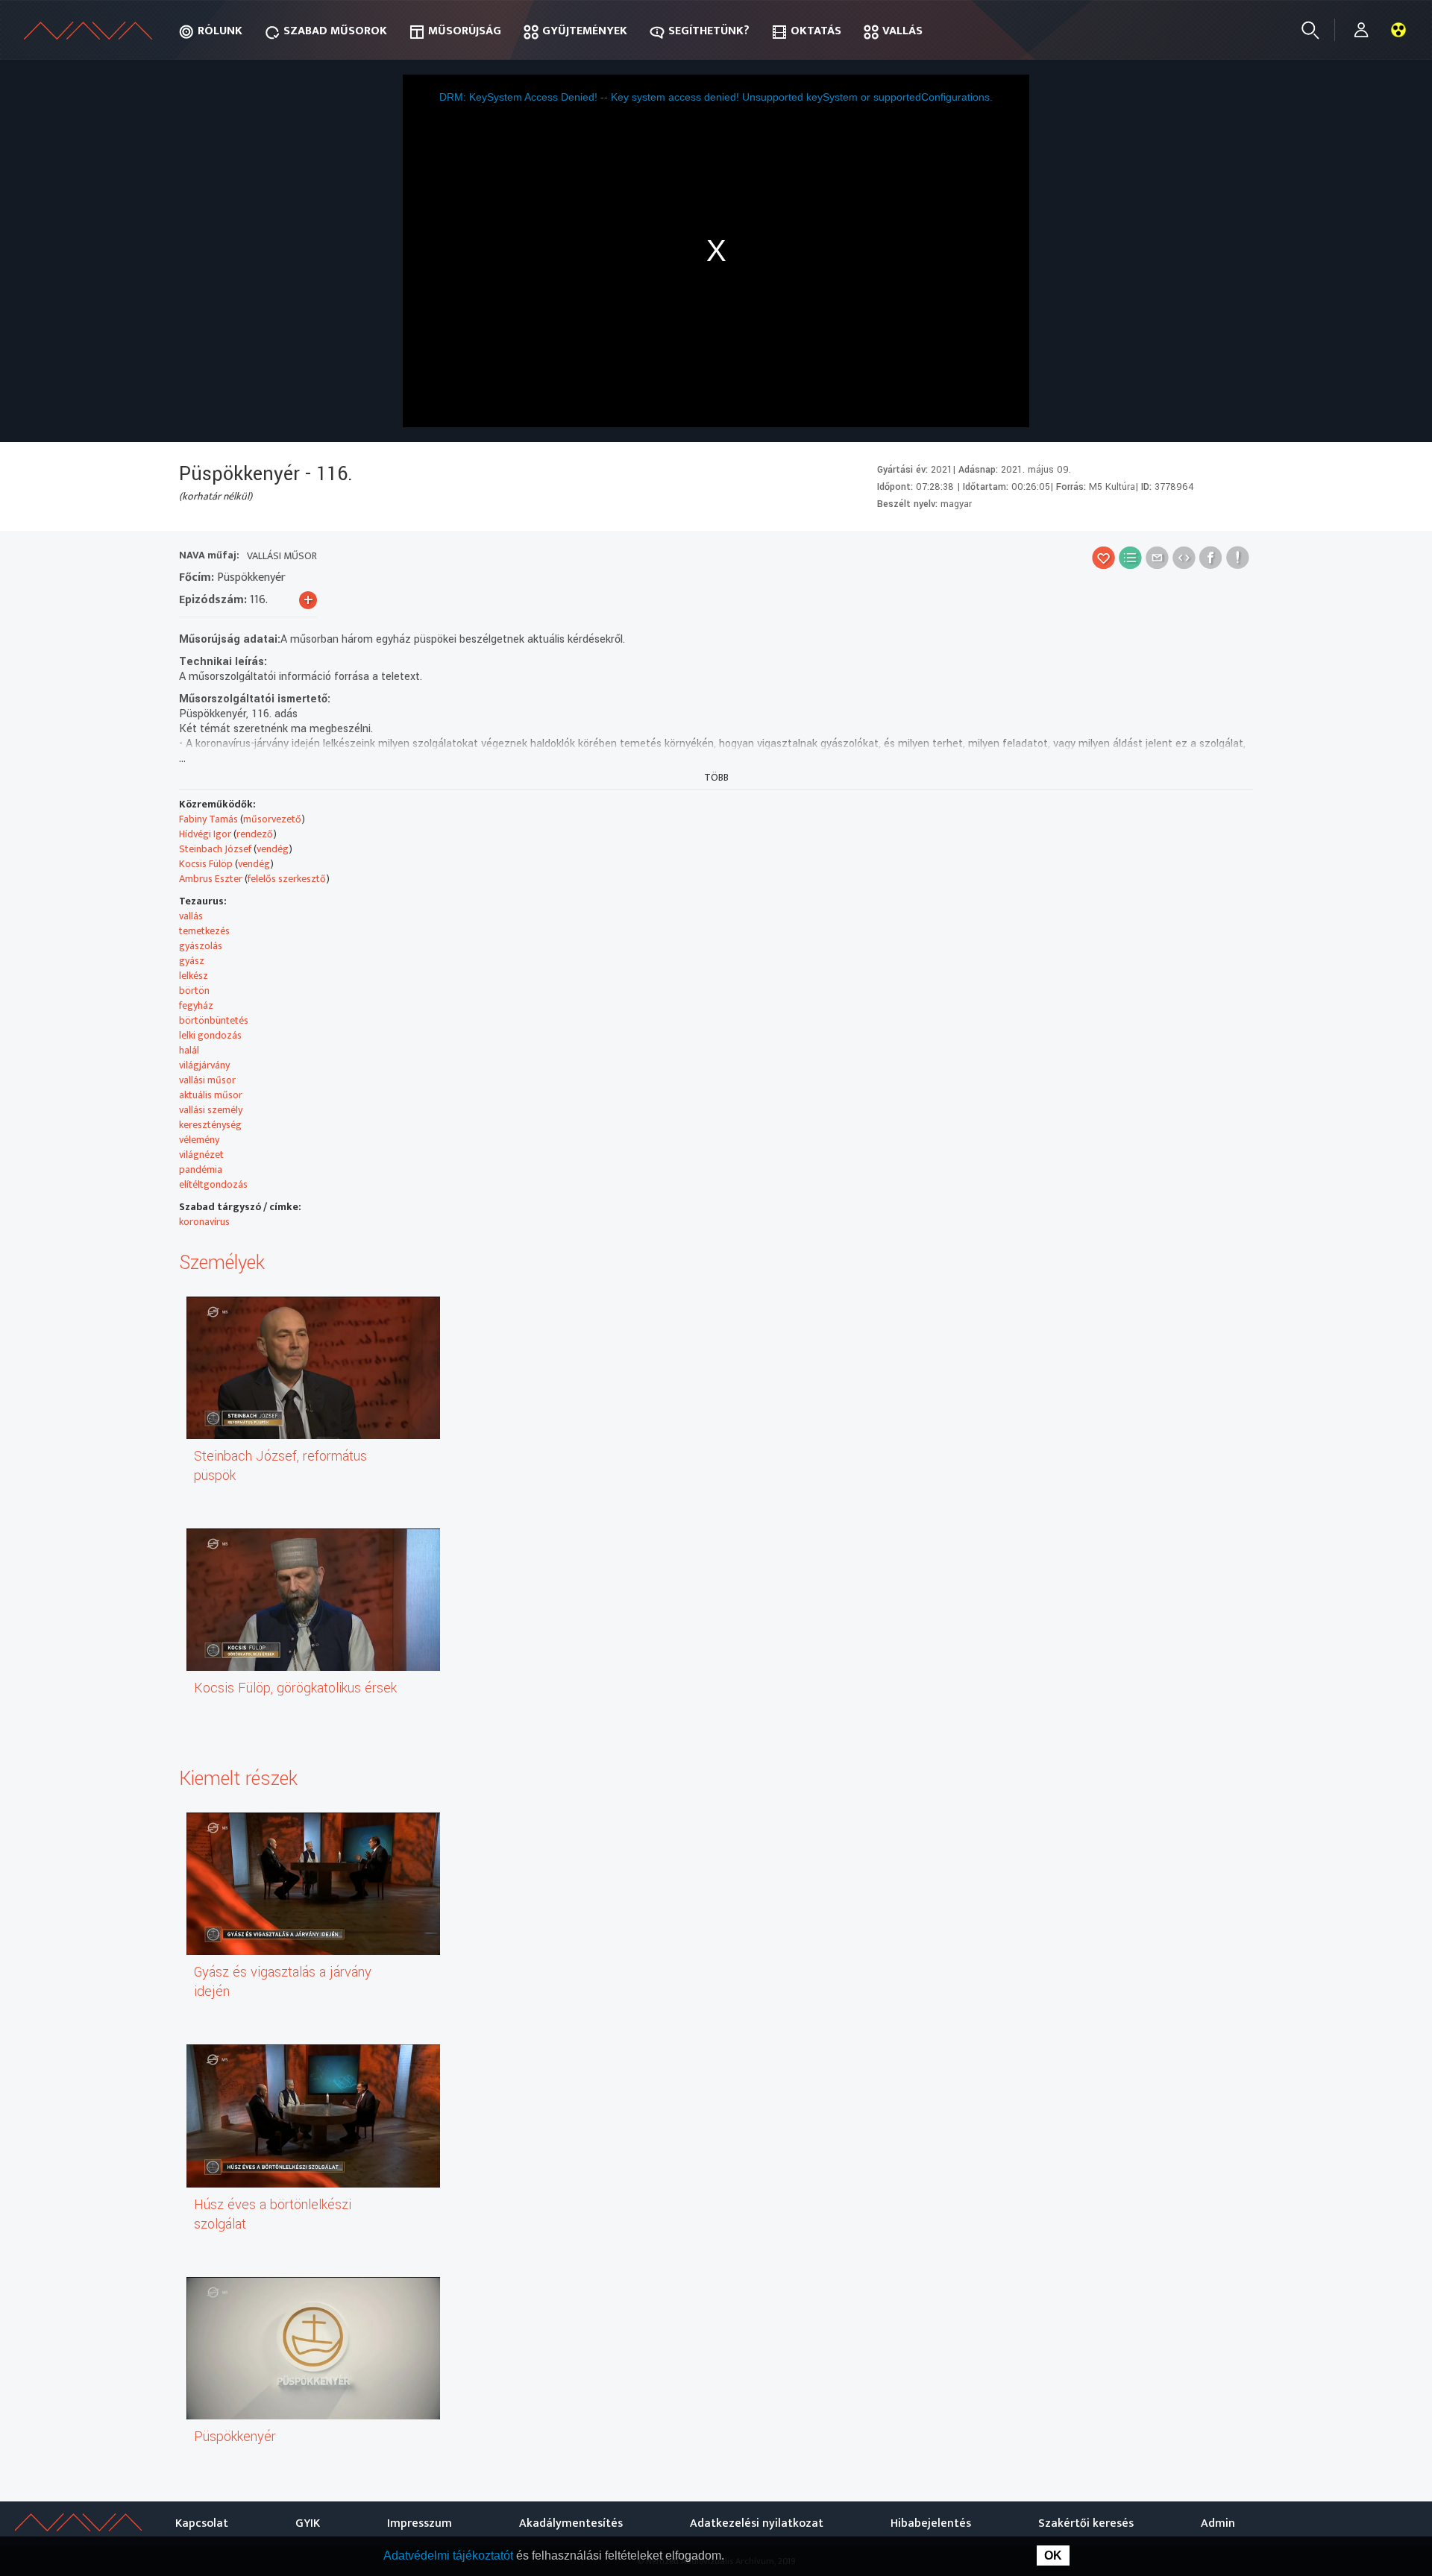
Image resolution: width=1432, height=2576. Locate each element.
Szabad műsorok (335, 31)
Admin (1218, 2523)
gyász (192, 961)
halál (189, 1050)
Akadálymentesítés (571, 2523)
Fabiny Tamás (208, 819)
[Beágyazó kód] (1184, 557)
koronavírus (204, 1222)
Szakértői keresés (1086, 2523)
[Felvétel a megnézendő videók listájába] (1130, 557)
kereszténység (210, 1125)
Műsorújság (465, 31)
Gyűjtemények (585, 31)
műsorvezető (272, 819)
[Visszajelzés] (1238, 557)
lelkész (194, 976)
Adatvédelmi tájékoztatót (450, 2555)
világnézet (201, 1155)
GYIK (308, 2523)
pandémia (201, 1169)
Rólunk (220, 31)
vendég (273, 849)
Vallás (902, 31)
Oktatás (816, 31)
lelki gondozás (210, 1035)
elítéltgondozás (213, 1184)
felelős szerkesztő (287, 879)
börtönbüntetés (214, 1020)
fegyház (196, 1005)
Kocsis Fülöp (206, 864)
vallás (191, 916)
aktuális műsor (211, 1095)
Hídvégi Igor (205, 834)
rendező (255, 834)
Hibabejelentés (931, 2523)
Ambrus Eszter (211, 879)
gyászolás (201, 946)
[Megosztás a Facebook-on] (1211, 557)
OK (1053, 2555)
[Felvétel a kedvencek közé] (1103, 557)
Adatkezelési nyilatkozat (757, 2523)
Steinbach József (215, 849)
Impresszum (420, 2523)
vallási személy (211, 1110)
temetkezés (204, 931)
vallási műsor (207, 1080)
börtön (194, 991)
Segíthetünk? (709, 31)
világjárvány (204, 1065)
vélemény (199, 1140)
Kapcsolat (202, 2523)
